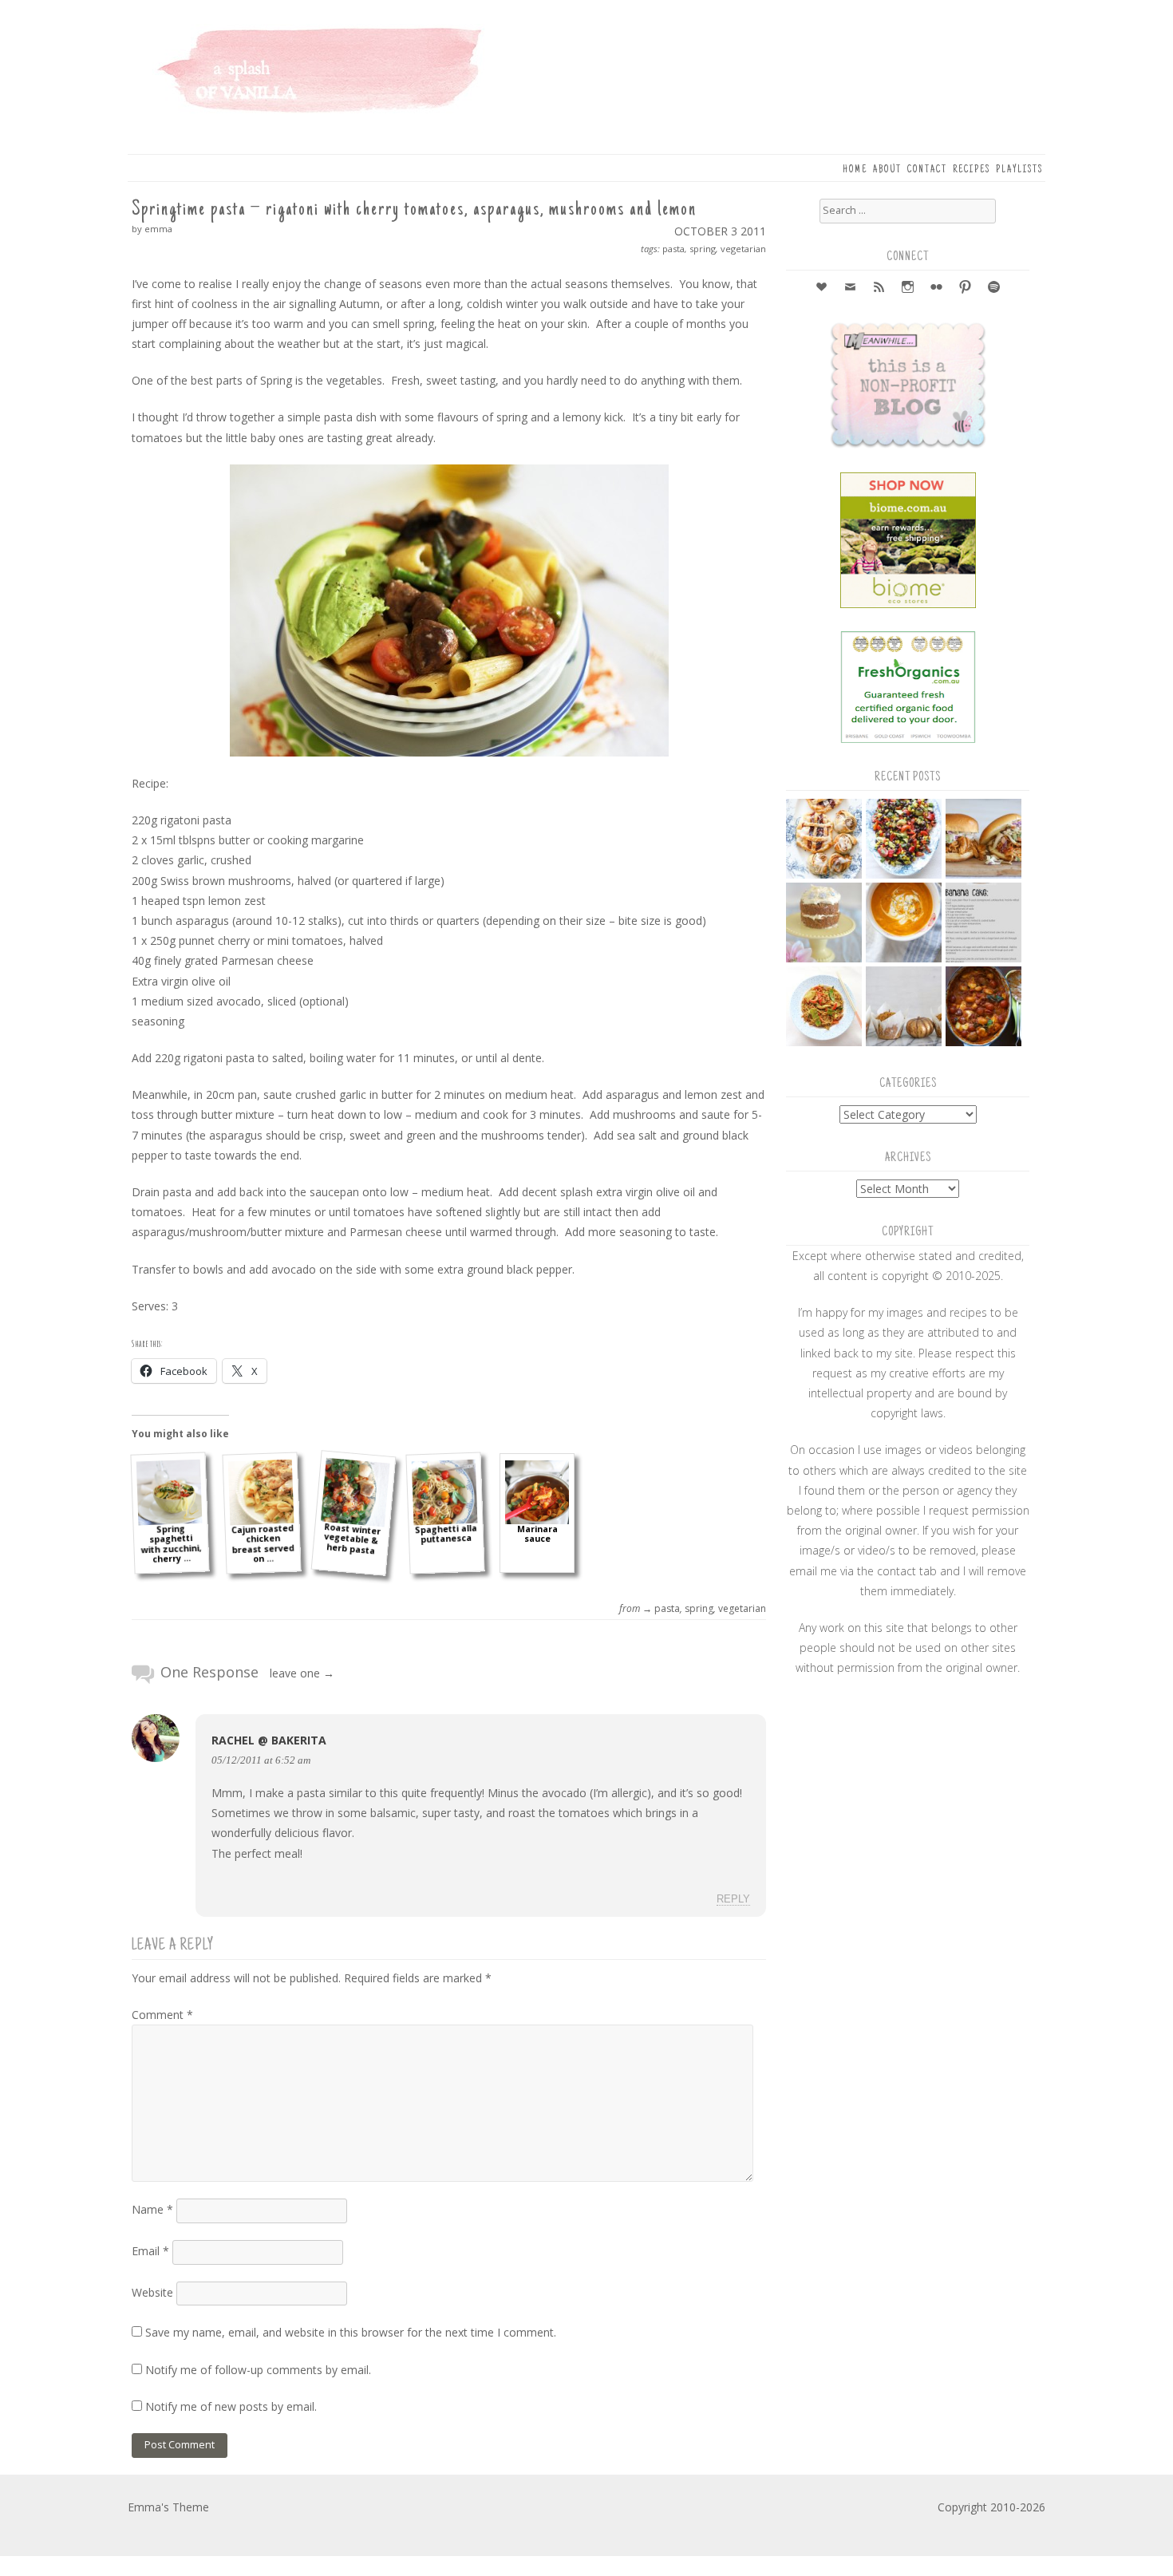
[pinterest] (966, 288)
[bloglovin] (822, 288)
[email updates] (851, 288)
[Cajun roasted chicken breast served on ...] (261, 1493)
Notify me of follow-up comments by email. (258, 2370)
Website (152, 2292)
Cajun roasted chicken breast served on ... (262, 1544)
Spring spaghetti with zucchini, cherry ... (171, 1543)
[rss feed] (879, 288)
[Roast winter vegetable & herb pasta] (355, 1493)
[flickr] (937, 288)
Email (150, 2251)
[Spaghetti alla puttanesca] (445, 1493)
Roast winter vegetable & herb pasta (352, 1539)
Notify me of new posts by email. (231, 2406)
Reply (733, 1899)
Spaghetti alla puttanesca (445, 1534)
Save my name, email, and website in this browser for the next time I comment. (351, 2332)
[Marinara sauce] (537, 1492)
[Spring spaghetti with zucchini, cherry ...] (170, 1493)
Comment (162, 2015)
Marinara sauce (537, 1534)
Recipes (972, 170)
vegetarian (743, 249)
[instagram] (908, 288)
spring (703, 249)
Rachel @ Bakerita (269, 1740)
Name (152, 2209)
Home (855, 170)
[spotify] (994, 288)
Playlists (1019, 170)
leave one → (302, 1673)
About (887, 170)
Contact (927, 170)
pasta (673, 249)
